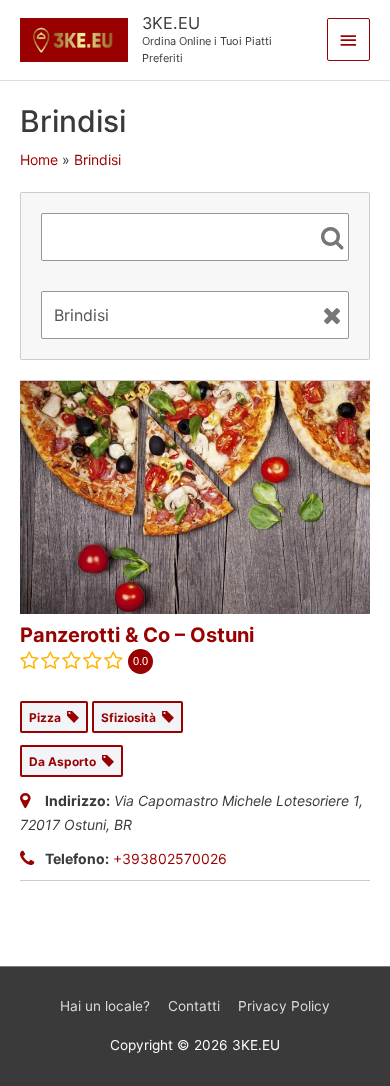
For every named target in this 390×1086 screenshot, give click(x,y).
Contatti (194, 1006)
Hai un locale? (105, 1006)
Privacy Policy (284, 1006)
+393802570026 (170, 858)
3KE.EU (171, 23)
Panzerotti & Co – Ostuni (137, 635)
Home (39, 159)
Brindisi (97, 159)
